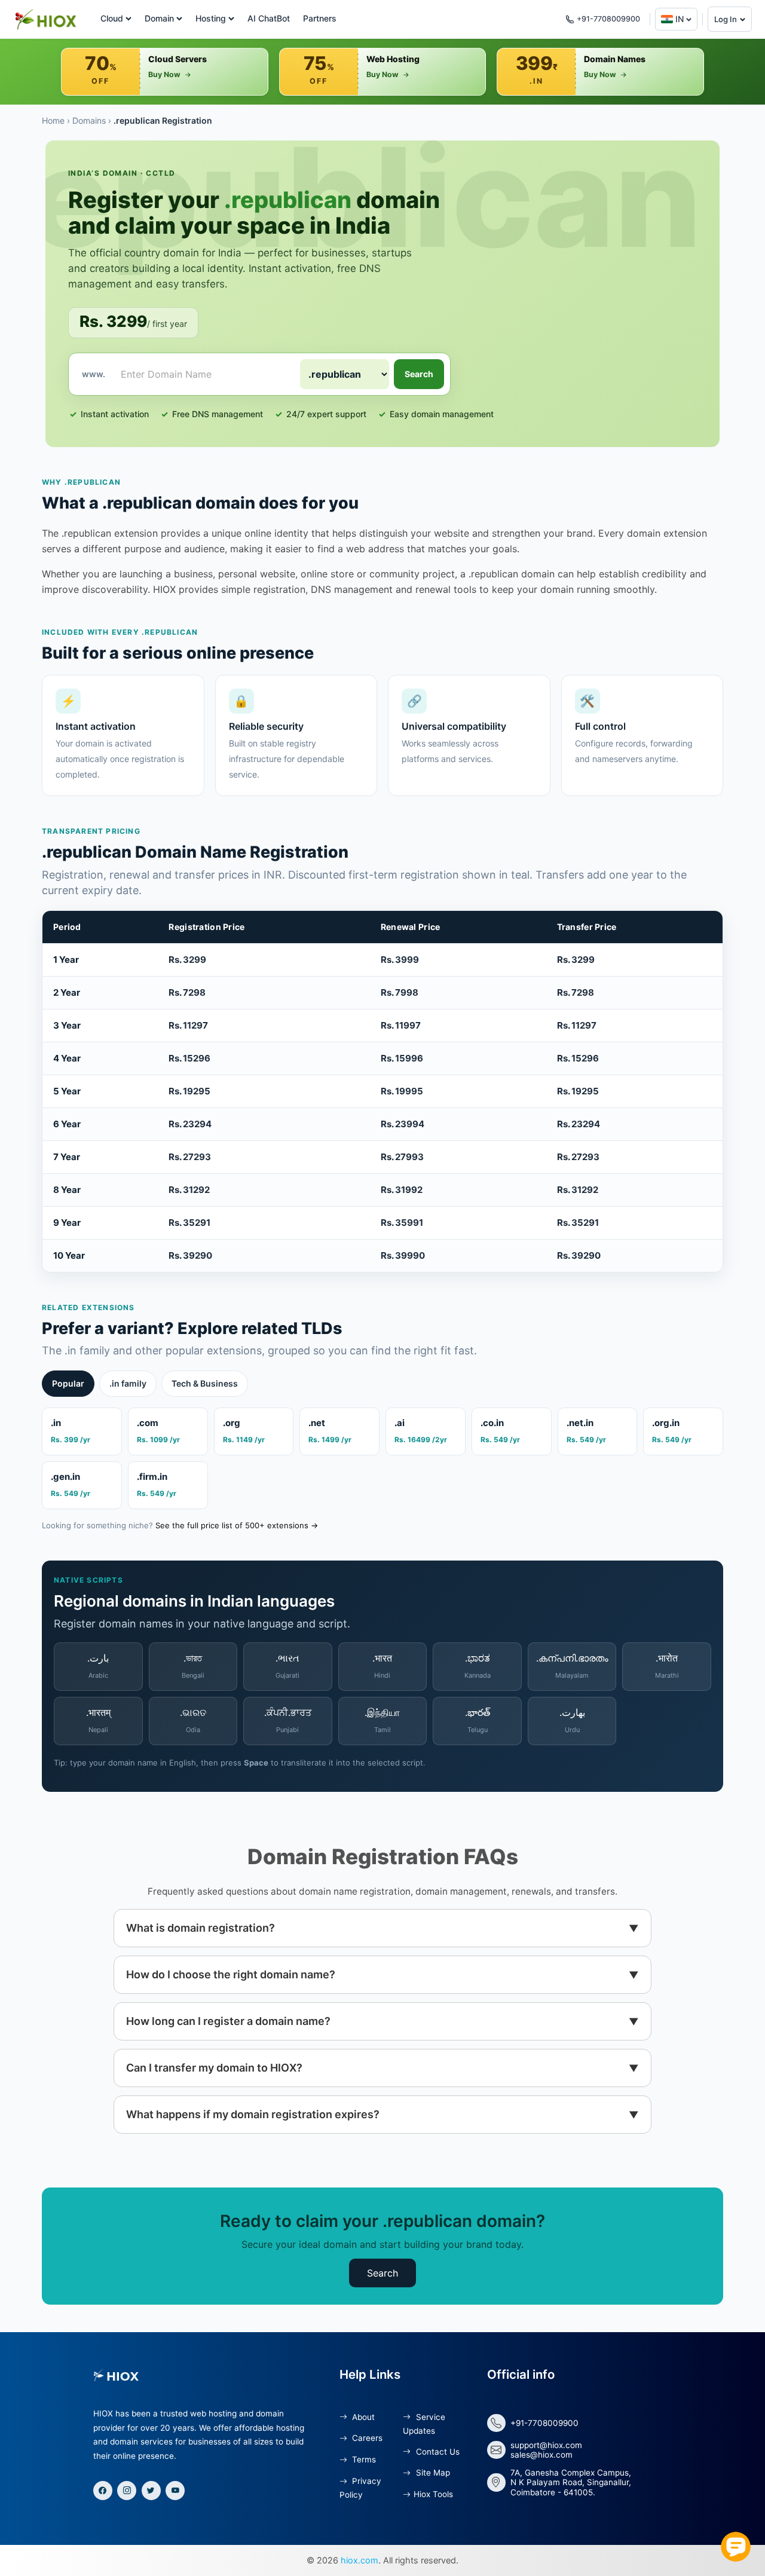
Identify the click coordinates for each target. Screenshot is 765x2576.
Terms (363, 2459)
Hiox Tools (433, 2494)
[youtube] (175, 2491)
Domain (159, 18)
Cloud (112, 18)
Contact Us (436, 2452)
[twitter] (151, 2491)
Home (53, 120)
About (362, 2417)
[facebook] (103, 2491)
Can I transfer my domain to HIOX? (214, 2068)
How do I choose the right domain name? (231, 1974)
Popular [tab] (68, 1383)
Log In (726, 19)
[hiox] (45, 19)
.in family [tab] (128, 1383)
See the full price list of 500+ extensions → (237, 1525)
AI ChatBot (269, 18)
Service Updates (424, 2424)
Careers (366, 2438)
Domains (89, 120)
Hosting (211, 18)
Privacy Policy (360, 2488)
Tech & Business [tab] (205, 1383)
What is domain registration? (201, 1928)
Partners (320, 18)
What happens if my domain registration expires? (253, 2114)
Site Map (432, 2473)
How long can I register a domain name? (228, 2021)
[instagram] (127, 2491)
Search (419, 374)
